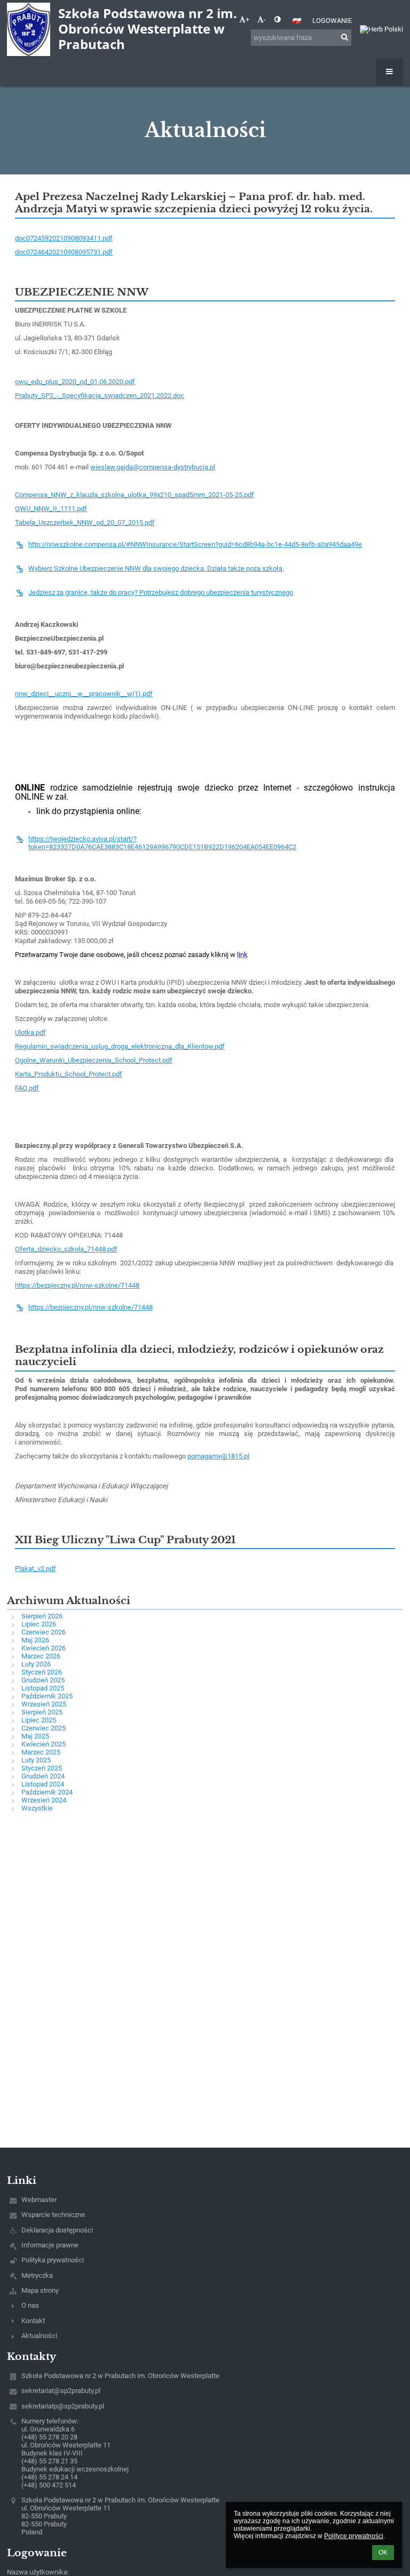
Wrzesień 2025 (44, 1704)
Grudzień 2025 (43, 1680)
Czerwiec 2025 (44, 1728)
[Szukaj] (345, 37)
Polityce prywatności (354, 2536)
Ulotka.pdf (30, 1032)
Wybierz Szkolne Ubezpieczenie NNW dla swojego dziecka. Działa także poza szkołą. (156, 568)
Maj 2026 (35, 1640)
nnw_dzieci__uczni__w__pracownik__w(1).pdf (84, 694)
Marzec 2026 (41, 1656)
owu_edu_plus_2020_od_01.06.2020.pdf (75, 382)
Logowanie (332, 21)
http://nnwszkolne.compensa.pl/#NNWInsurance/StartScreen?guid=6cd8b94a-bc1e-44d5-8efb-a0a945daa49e (195, 544)
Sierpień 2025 (42, 1712)
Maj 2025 (35, 1736)
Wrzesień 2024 (44, 1800)
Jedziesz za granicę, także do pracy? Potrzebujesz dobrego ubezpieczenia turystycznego (161, 592)
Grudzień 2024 (43, 1776)
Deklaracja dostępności (57, 2230)
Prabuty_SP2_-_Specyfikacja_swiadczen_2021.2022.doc (100, 396)
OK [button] (383, 2553)
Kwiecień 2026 (44, 1648)
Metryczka (37, 2275)
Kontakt (33, 2321)
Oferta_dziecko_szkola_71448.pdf (66, 1249)
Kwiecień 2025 (44, 1744)
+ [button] (247, 19)
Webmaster (39, 2200)
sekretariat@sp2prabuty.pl (61, 2391)
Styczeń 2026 (42, 1672)
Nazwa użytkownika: (38, 2572)
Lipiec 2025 (39, 1720)
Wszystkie (37, 1808)
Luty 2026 (36, 1664)
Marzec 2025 (41, 1752)
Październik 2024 (47, 1792)
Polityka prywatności (53, 2260)
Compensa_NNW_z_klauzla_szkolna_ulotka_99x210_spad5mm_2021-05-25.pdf (135, 495)
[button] (277, 19)
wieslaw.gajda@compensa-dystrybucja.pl (153, 467)
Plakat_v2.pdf (36, 1569)
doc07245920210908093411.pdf (64, 238)
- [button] (265, 19)
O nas (30, 2305)
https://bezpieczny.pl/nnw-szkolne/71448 (77, 1285)
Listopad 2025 (43, 1688)
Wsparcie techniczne (53, 2215)
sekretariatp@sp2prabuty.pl (63, 2406)
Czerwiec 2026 (44, 1632)
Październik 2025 (47, 1696)
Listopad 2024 (43, 1784)
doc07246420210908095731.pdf (64, 252)
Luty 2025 (36, 1760)
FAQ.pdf (27, 1088)
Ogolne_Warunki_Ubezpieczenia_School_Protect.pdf (94, 1060)
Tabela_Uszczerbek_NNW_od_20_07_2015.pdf (85, 523)
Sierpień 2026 (42, 1616)
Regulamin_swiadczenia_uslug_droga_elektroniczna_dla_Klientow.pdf (120, 1046)
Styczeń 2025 (42, 1768)
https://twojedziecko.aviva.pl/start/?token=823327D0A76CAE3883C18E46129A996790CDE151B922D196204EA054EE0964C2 (162, 843)
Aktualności (39, 2336)
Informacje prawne (50, 2245)
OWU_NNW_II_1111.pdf (51, 509)
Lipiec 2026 (39, 1624)
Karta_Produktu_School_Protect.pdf (69, 1074)
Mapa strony (40, 2290)
